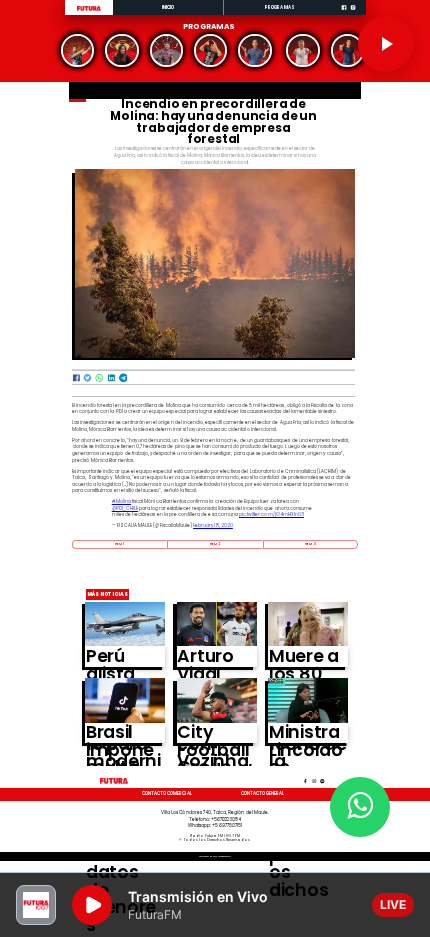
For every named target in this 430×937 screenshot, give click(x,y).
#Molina (121, 501)
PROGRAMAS (280, 7)
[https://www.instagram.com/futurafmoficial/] (353, 14)
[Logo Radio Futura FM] (89, 11)
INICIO (168, 7)
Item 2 (215, 544)
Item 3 (310, 544)
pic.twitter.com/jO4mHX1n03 (271, 514)
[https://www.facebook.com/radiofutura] (344, 14)
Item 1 (120, 544)
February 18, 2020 (213, 525)
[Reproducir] (386, 44)
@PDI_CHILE (125, 508)
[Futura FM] (77, 50)
